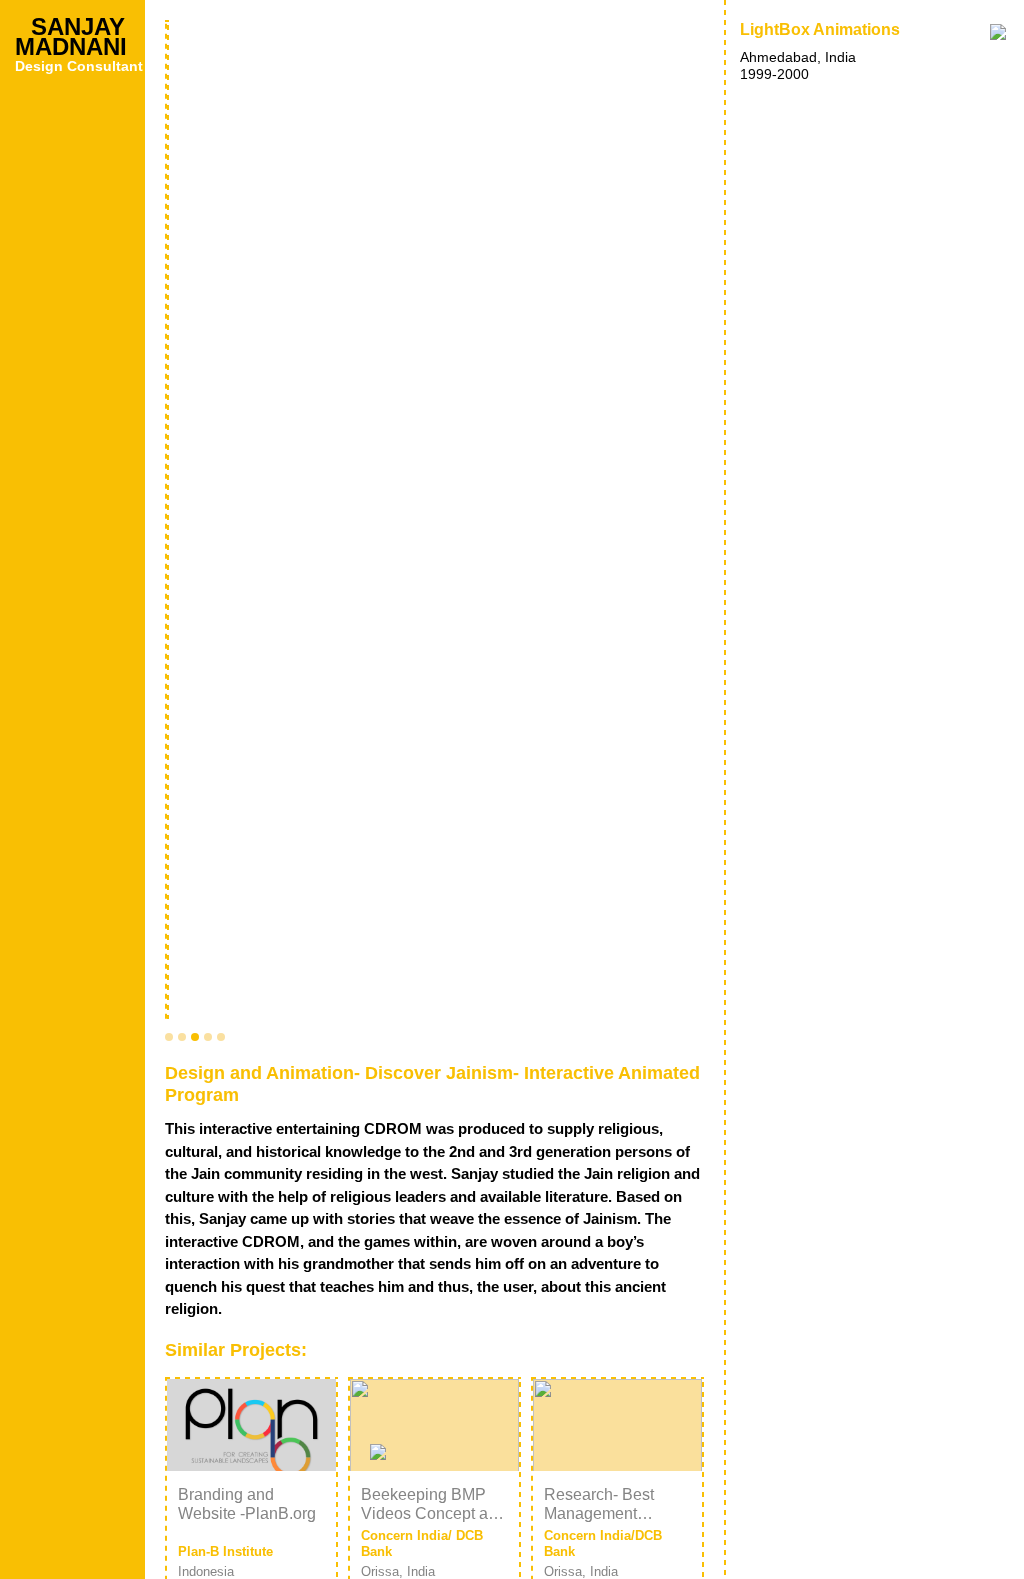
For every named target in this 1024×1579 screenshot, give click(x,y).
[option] (434, 521)
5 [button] (221, 1037)
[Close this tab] (998, 31)
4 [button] (208, 1037)
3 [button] (195, 1037)
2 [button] (182, 1037)
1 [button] (169, 1037)
